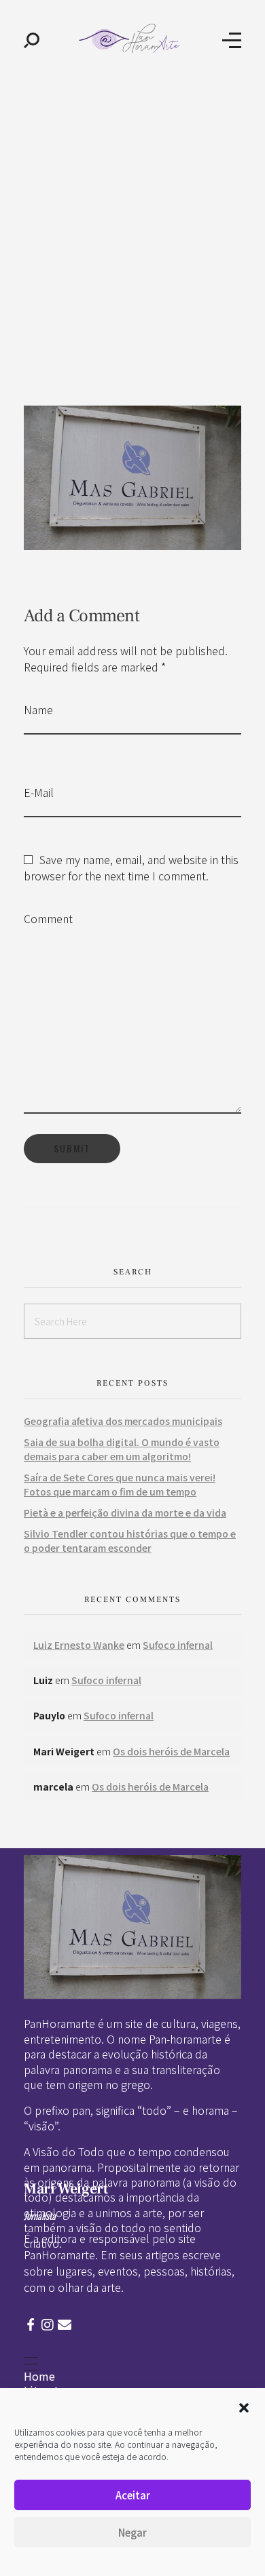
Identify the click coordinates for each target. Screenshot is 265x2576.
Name (38, 709)
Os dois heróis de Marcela (171, 1751)
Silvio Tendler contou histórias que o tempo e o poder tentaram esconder (130, 1541)
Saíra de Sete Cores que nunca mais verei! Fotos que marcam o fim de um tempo (120, 1484)
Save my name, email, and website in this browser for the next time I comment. (131, 867)
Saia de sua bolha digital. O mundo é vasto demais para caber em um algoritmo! (122, 1449)
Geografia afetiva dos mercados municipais (123, 1421)
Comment (48, 918)
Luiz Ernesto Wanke (79, 1645)
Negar (132, 2532)
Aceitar (133, 2495)
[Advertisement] (132, 219)
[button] (244, 2406)
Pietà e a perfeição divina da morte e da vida (125, 1513)
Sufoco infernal (178, 1645)
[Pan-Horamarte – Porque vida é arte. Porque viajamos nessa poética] (131, 38)
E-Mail (39, 792)
